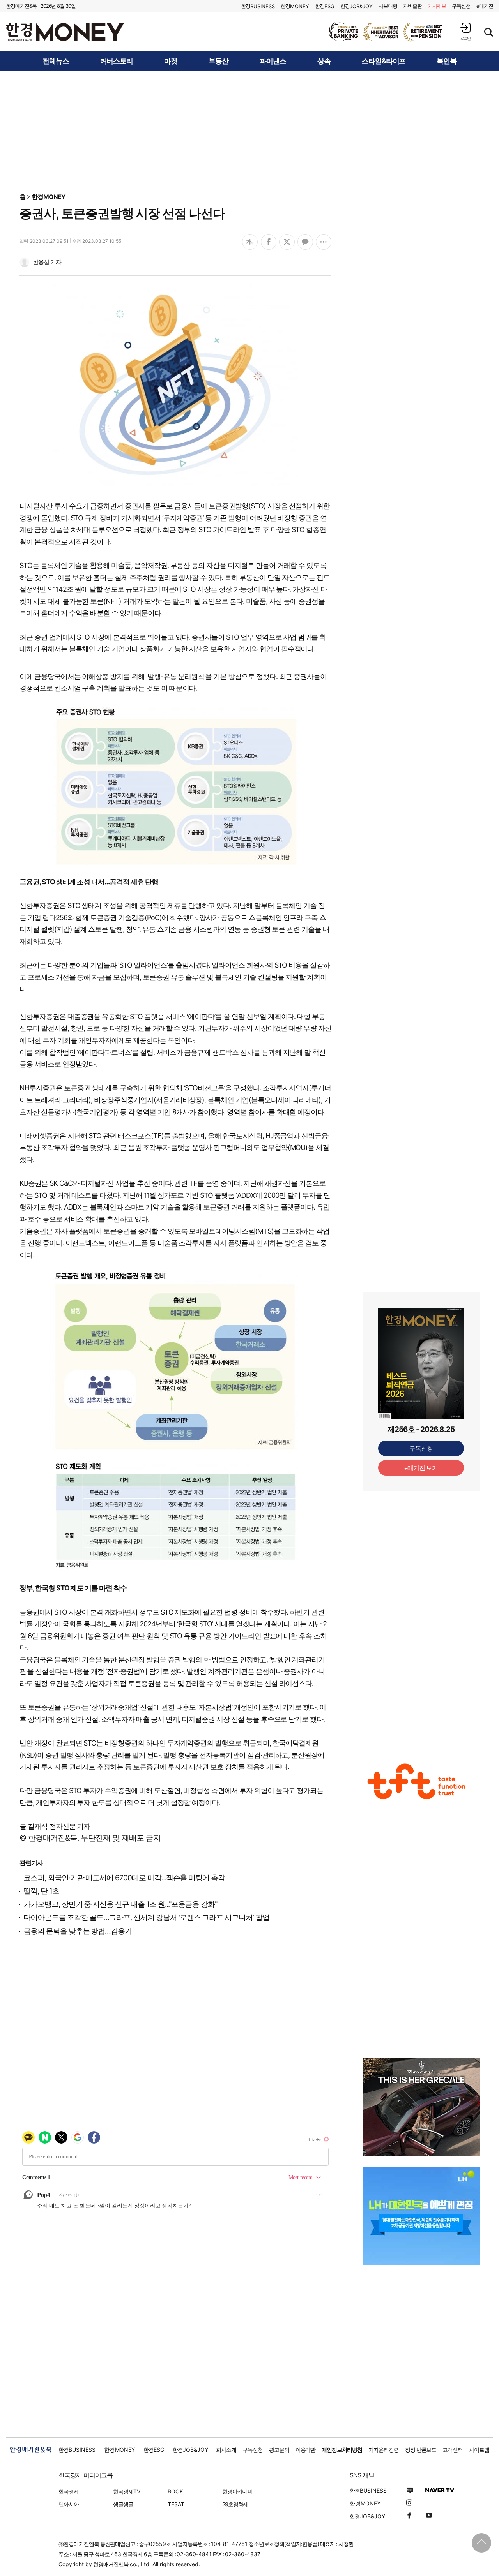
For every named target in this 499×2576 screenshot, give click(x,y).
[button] (465, 31)
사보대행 (388, 6)
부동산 (219, 61)
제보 (437, 6)
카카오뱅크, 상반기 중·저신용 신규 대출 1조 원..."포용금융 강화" (120, 1904)
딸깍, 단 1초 (41, 1891)
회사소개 (226, 2450)
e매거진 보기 (421, 1468)
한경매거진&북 (21, 6)
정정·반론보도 (421, 2450)
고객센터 (453, 2450)
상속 (324, 61)
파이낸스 (273, 61)
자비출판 (412, 6)
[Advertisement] (249, 131)
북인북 (447, 61)
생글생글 (123, 2504)
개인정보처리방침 (342, 2450)
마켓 (171, 61)
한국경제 (69, 2491)
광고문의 (279, 2450)
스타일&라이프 (384, 61)
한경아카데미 (237, 2491)
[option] (386, 32)
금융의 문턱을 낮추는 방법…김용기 (78, 1931)
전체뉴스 (56, 61)
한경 (258, 6)
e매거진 (485, 6)
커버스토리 (117, 61)
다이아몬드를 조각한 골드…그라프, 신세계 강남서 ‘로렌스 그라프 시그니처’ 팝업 (146, 1917)
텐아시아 (69, 2504)
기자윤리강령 (384, 2450)
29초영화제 (235, 2504)
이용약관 (306, 2450)
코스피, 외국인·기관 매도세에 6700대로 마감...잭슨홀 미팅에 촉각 (124, 1878)
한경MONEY (49, 197)
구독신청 (461, 6)
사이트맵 (479, 2450)
